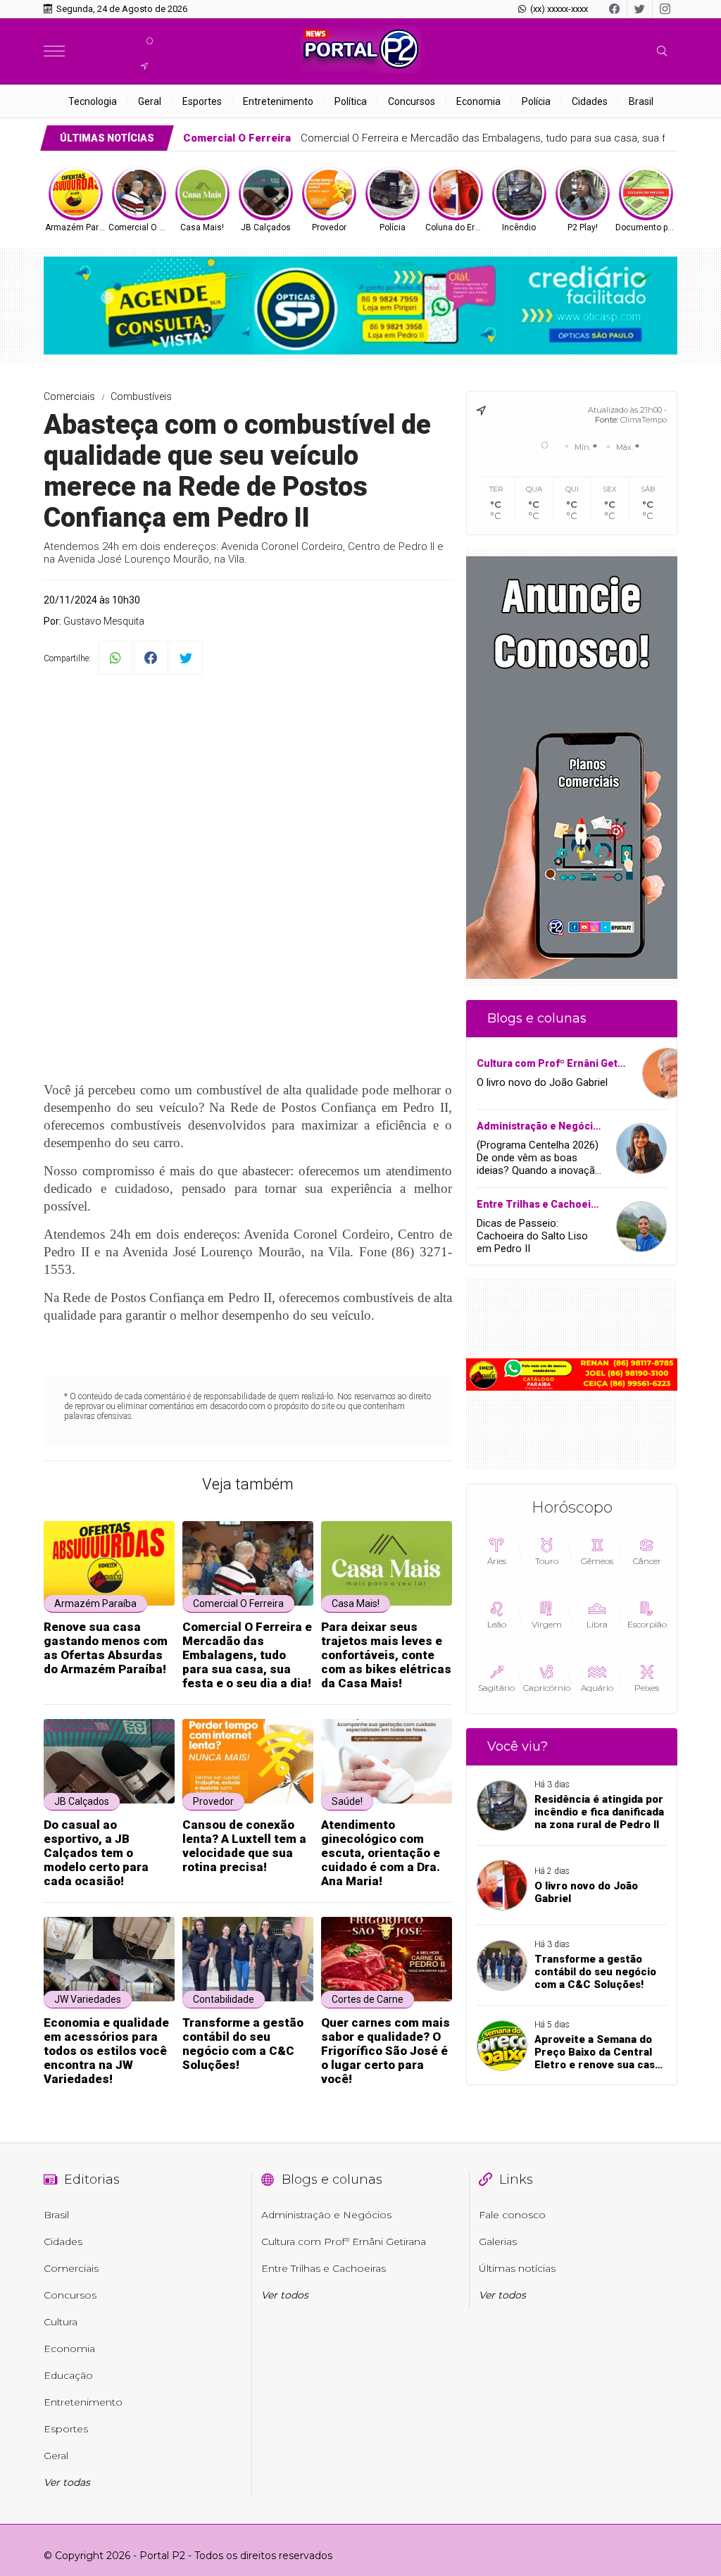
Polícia (536, 101)
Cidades (590, 101)
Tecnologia (93, 101)
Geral (150, 101)
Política (351, 101)
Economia (478, 101)
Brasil (641, 101)
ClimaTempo (644, 420)
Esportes (202, 101)
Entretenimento (278, 101)
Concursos (412, 101)
